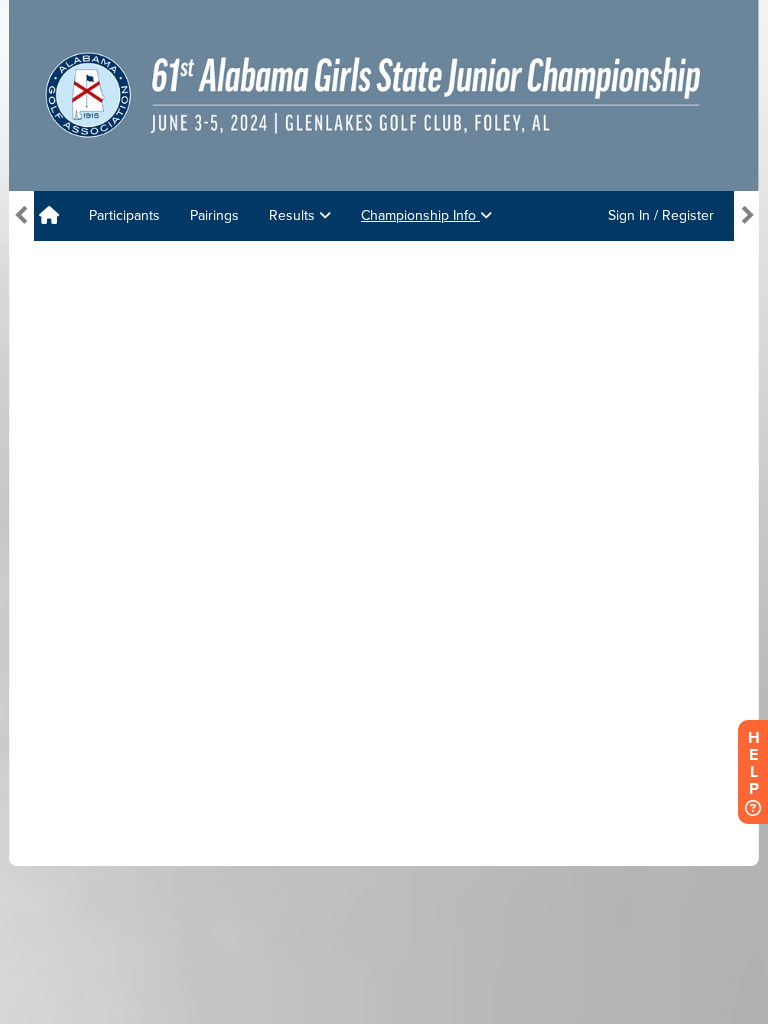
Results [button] (294, 215)
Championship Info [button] (420, 215)
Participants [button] (124, 215)
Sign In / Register (661, 215)
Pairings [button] (214, 215)
